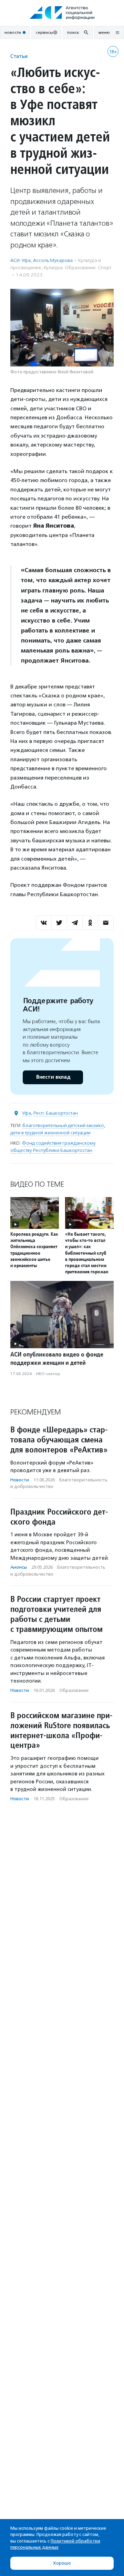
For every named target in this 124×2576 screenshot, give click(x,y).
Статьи (19, 56)
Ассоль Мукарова (53, 260)
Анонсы (19, 1567)
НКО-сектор (48, 1374)
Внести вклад (53, 1077)
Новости (20, 1480)
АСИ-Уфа (20, 260)
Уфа (27, 1113)
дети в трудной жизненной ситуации (50, 1133)
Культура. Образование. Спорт (77, 268)
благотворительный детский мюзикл (63, 1125)
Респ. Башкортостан (56, 1113)
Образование (74, 1690)
